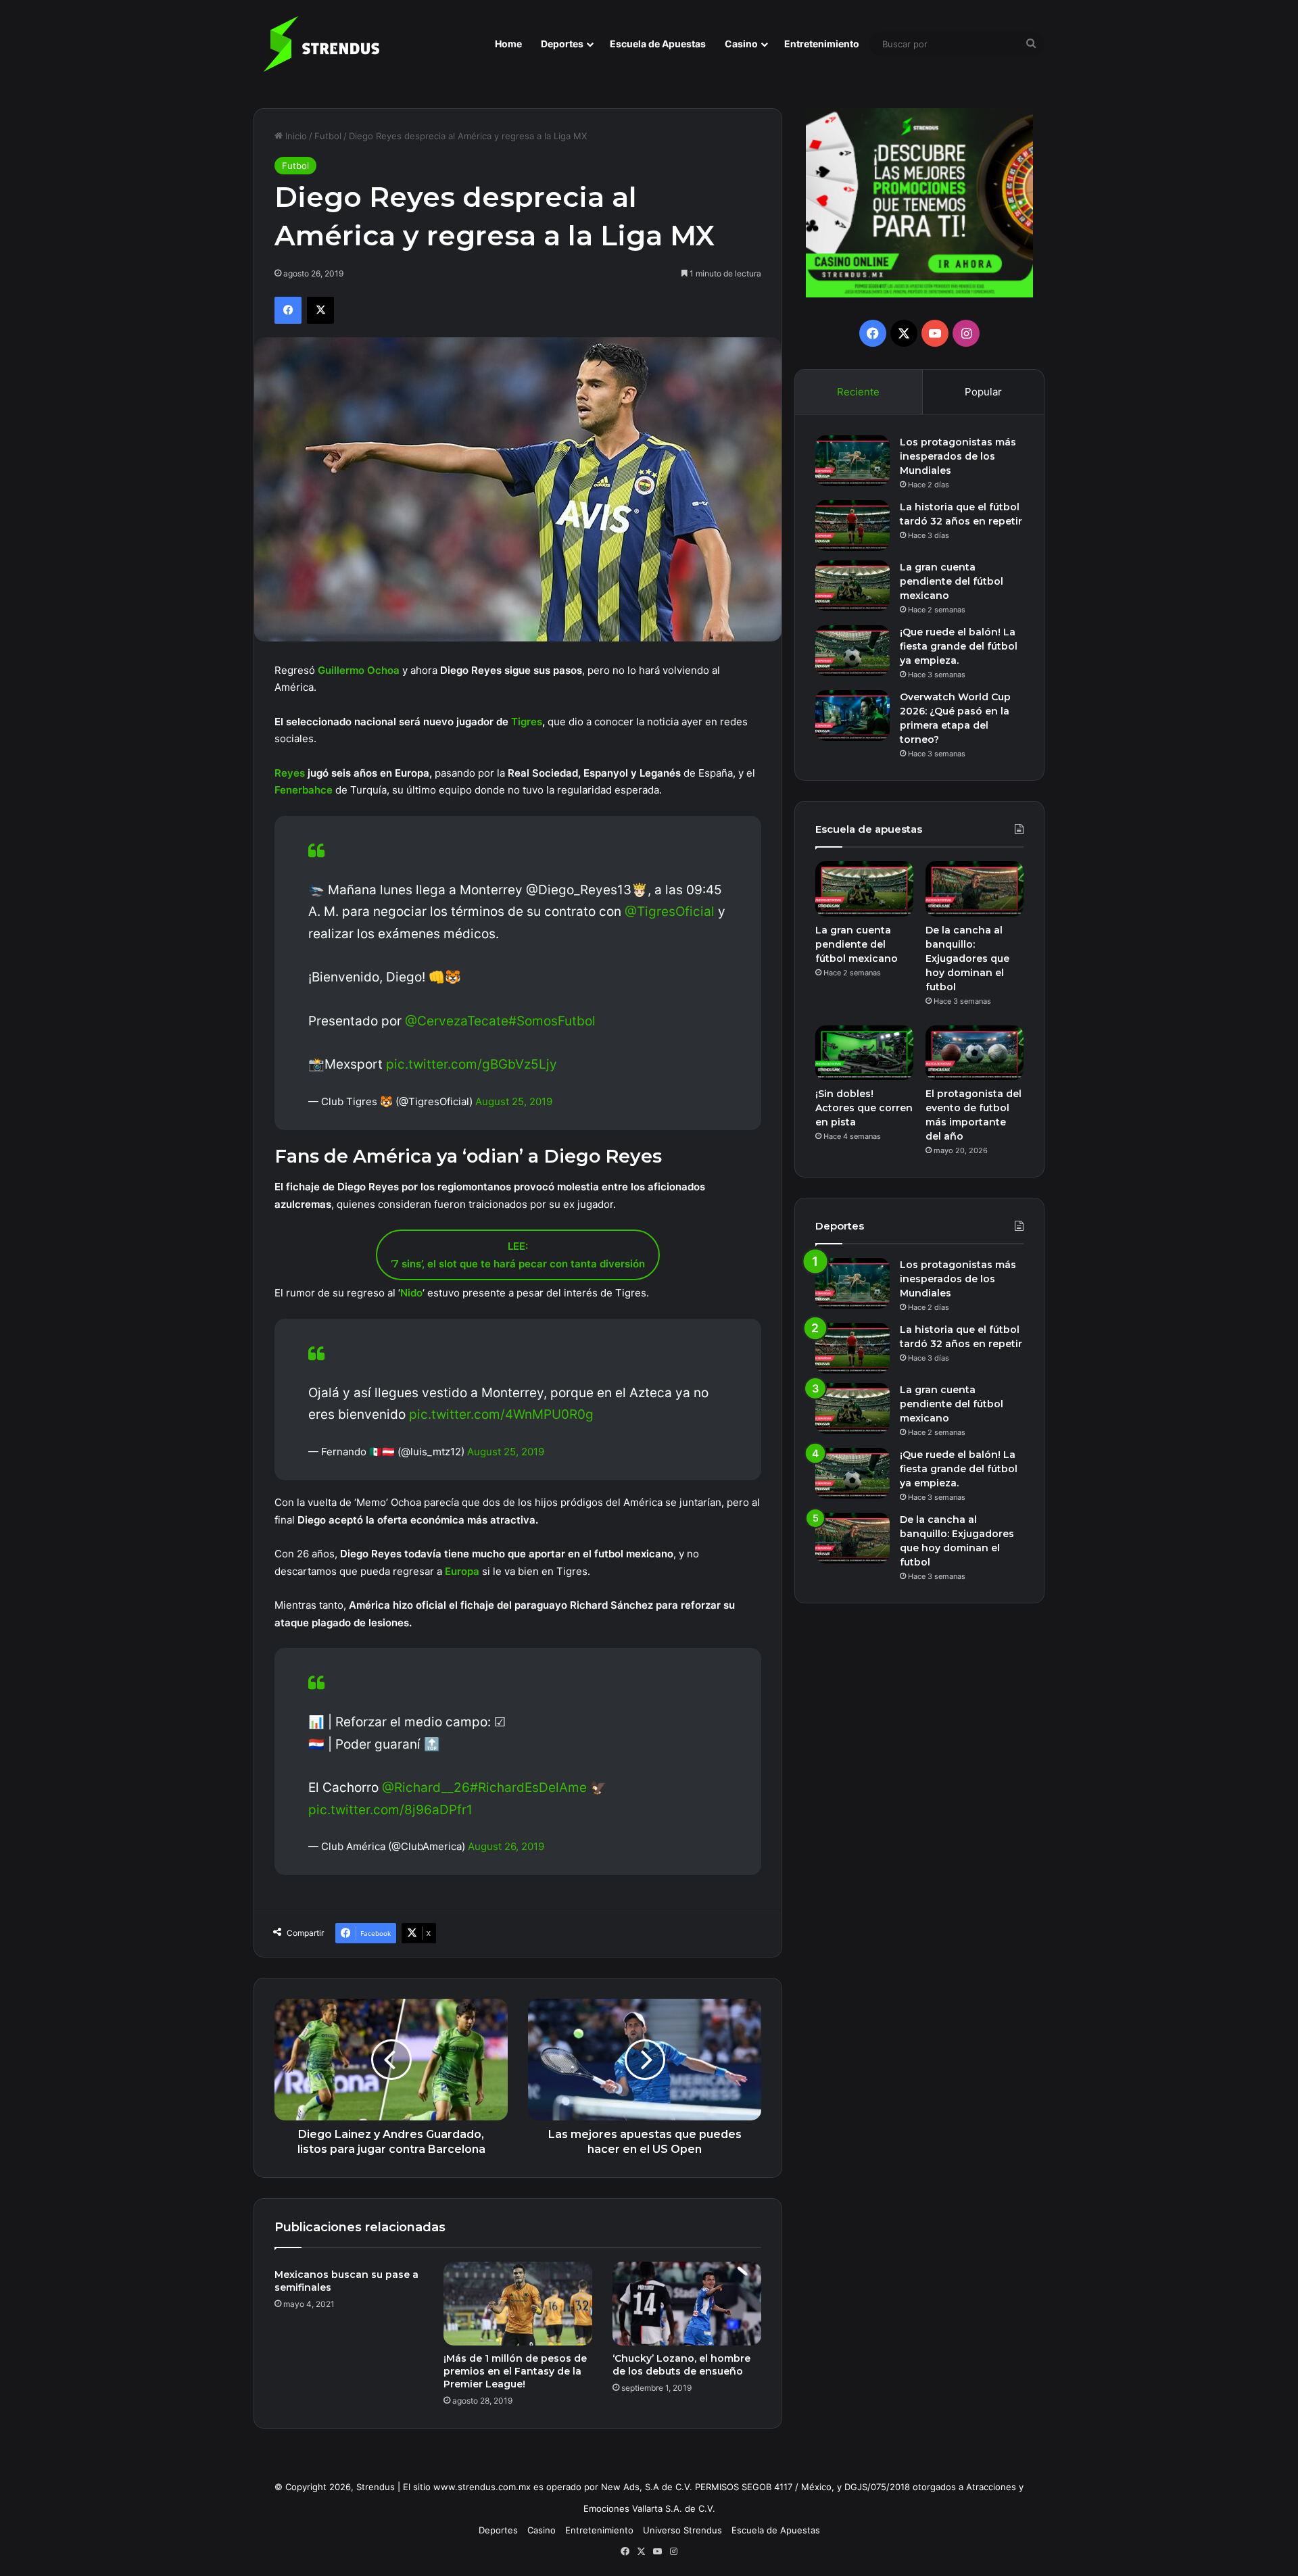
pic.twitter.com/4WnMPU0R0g (501, 1414)
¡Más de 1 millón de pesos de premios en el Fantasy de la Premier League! (515, 2371)
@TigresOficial (670, 912)
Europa (462, 1571)
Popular (983, 392)
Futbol (328, 136)
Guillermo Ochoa (359, 670)
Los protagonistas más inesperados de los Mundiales (958, 456)
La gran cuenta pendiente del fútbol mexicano (952, 581)
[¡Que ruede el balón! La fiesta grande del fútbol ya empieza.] (852, 651)
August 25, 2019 (514, 1101)
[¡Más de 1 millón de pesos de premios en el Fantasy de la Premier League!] (518, 2304)
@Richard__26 (426, 1788)
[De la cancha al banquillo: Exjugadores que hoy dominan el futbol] (975, 889)
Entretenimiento (822, 44)
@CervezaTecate (457, 1021)
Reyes (290, 773)
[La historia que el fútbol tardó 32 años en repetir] (852, 526)
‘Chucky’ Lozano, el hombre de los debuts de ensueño (681, 2365)
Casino (741, 44)
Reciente (858, 392)
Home (508, 44)
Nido (411, 1293)
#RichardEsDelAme (528, 1788)
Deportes (562, 44)
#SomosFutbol (552, 1021)
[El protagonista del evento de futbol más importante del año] (975, 1053)
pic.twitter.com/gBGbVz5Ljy (472, 1064)
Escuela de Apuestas (658, 44)
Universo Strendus (682, 2530)
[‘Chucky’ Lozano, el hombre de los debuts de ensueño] (687, 2304)
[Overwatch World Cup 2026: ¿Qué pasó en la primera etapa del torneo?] (852, 715)
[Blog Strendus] (321, 44)
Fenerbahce (304, 790)
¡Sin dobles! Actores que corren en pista (864, 1108)
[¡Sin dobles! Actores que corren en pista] (864, 1053)
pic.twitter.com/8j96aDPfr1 (390, 1810)
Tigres (527, 722)
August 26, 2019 (506, 1846)
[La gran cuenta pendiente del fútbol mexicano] (852, 586)
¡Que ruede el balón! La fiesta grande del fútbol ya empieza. (959, 646)
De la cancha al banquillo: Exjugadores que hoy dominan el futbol (967, 958)
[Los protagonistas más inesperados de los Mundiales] (852, 461)
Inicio (295, 136)
